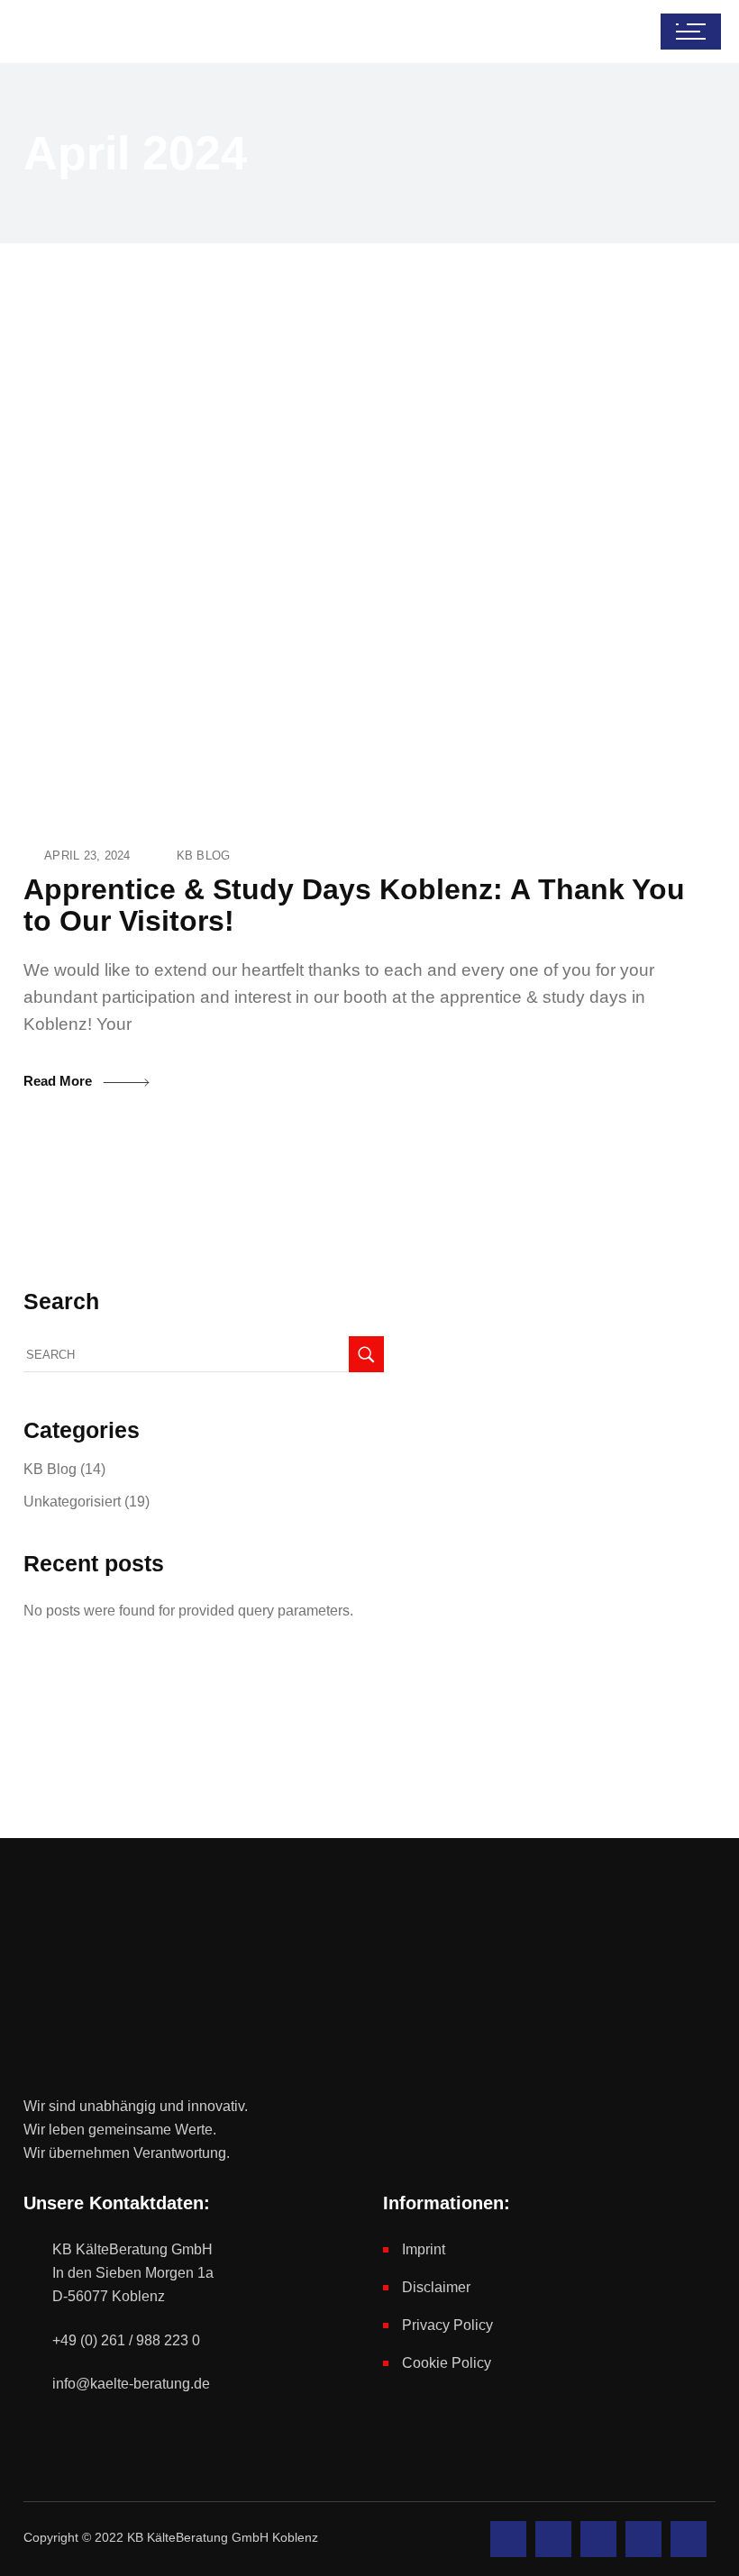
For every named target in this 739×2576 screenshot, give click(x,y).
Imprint (424, 2249)
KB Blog (204, 856)
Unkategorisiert (72, 1502)
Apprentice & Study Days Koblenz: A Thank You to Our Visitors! (354, 905)
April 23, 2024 (87, 856)
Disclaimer (436, 2287)
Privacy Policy (447, 2325)
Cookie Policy (447, 2363)
